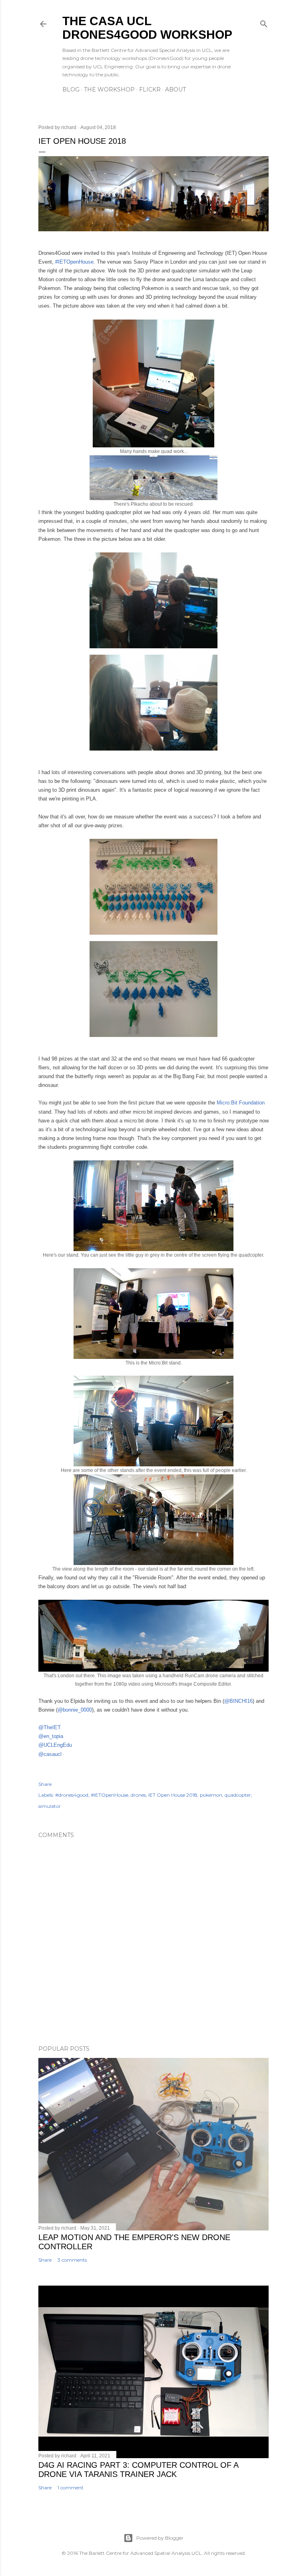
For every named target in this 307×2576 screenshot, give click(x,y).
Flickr (150, 89)
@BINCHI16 (238, 1701)
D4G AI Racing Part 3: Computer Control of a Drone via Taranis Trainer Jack (138, 2470)
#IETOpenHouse (74, 262)
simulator (50, 1806)
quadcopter (238, 1795)
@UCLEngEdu (55, 1745)
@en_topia (51, 1736)
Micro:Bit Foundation (241, 1103)
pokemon (211, 1795)
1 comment (71, 2488)
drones (138, 1795)
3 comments (72, 2260)
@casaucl (50, 1754)
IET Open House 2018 (173, 1795)
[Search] (264, 22)
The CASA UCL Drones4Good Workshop (147, 28)
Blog (71, 89)
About (175, 89)
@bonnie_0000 (75, 1710)
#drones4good (72, 1795)
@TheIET (50, 1727)
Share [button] (45, 1784)
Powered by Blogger (160, 2538)
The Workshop (109, 89)
